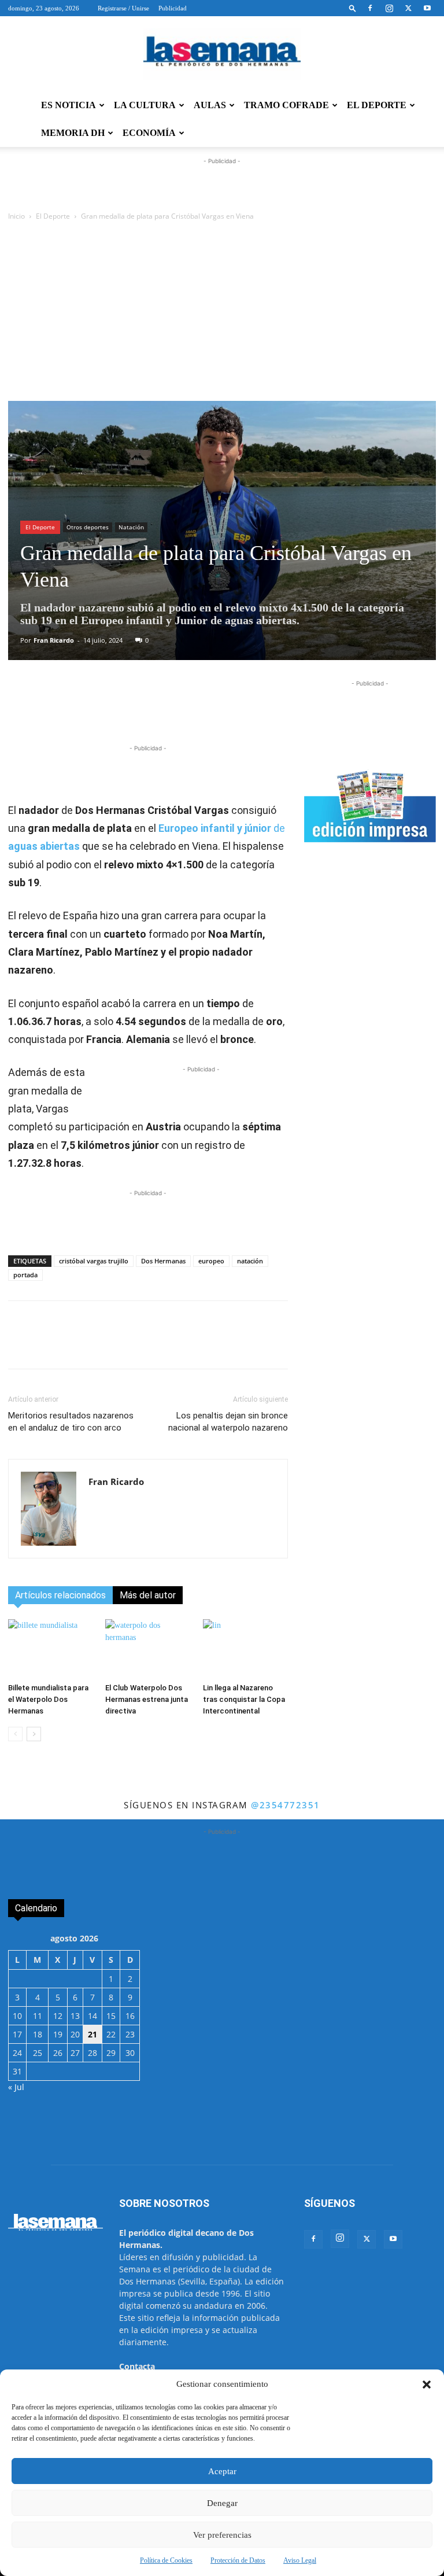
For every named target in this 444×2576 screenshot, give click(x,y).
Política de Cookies (166, 2560)
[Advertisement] (222, 314)
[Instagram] (389, 8)
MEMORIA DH (73, 133)
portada (25, 1275)
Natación (131, 527)
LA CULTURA (145, 105)
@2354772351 (286, 1805)
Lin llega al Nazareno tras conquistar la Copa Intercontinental (244, 1699)
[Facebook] (370, 8)
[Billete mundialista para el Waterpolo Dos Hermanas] (51, 1648)
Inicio (16, 216)
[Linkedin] (209, 709)
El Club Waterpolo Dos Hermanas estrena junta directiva (147, 1699)
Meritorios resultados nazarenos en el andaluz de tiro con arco (71, 1422)
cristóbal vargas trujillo (94, 1261)
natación (250, 1261)
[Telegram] (182, 709)
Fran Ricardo (54, 640)
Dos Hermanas (163, 1261)
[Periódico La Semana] (222, 54)
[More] (262, 709)
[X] (408, 8)
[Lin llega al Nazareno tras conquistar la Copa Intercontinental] (245, 1648)
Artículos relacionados (60, 1595)
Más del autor (148, 1595)
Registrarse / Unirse (123, 8)
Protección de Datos (238, 2560)
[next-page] (34, 1734)
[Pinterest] (235, 709)
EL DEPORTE (377, 105)
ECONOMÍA (149, 133)
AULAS (210, 105)
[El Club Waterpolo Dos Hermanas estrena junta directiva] (148, 1648)
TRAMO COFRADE (286, 105)
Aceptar (222, 2471)
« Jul (16, 2087)
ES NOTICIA (69, 105)
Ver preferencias (222, 2535)
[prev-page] (15, 1734)
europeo (211, 1261)
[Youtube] (427, 8)
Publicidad (173, 8)
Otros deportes (88, 527)
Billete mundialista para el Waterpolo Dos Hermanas (48, 1699)
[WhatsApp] (156, 709)
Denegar (222, 2503)
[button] (427, 2385)
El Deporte (53, 216)
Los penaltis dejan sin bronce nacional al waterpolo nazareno (228, 1422)
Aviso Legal (300, 2560)
